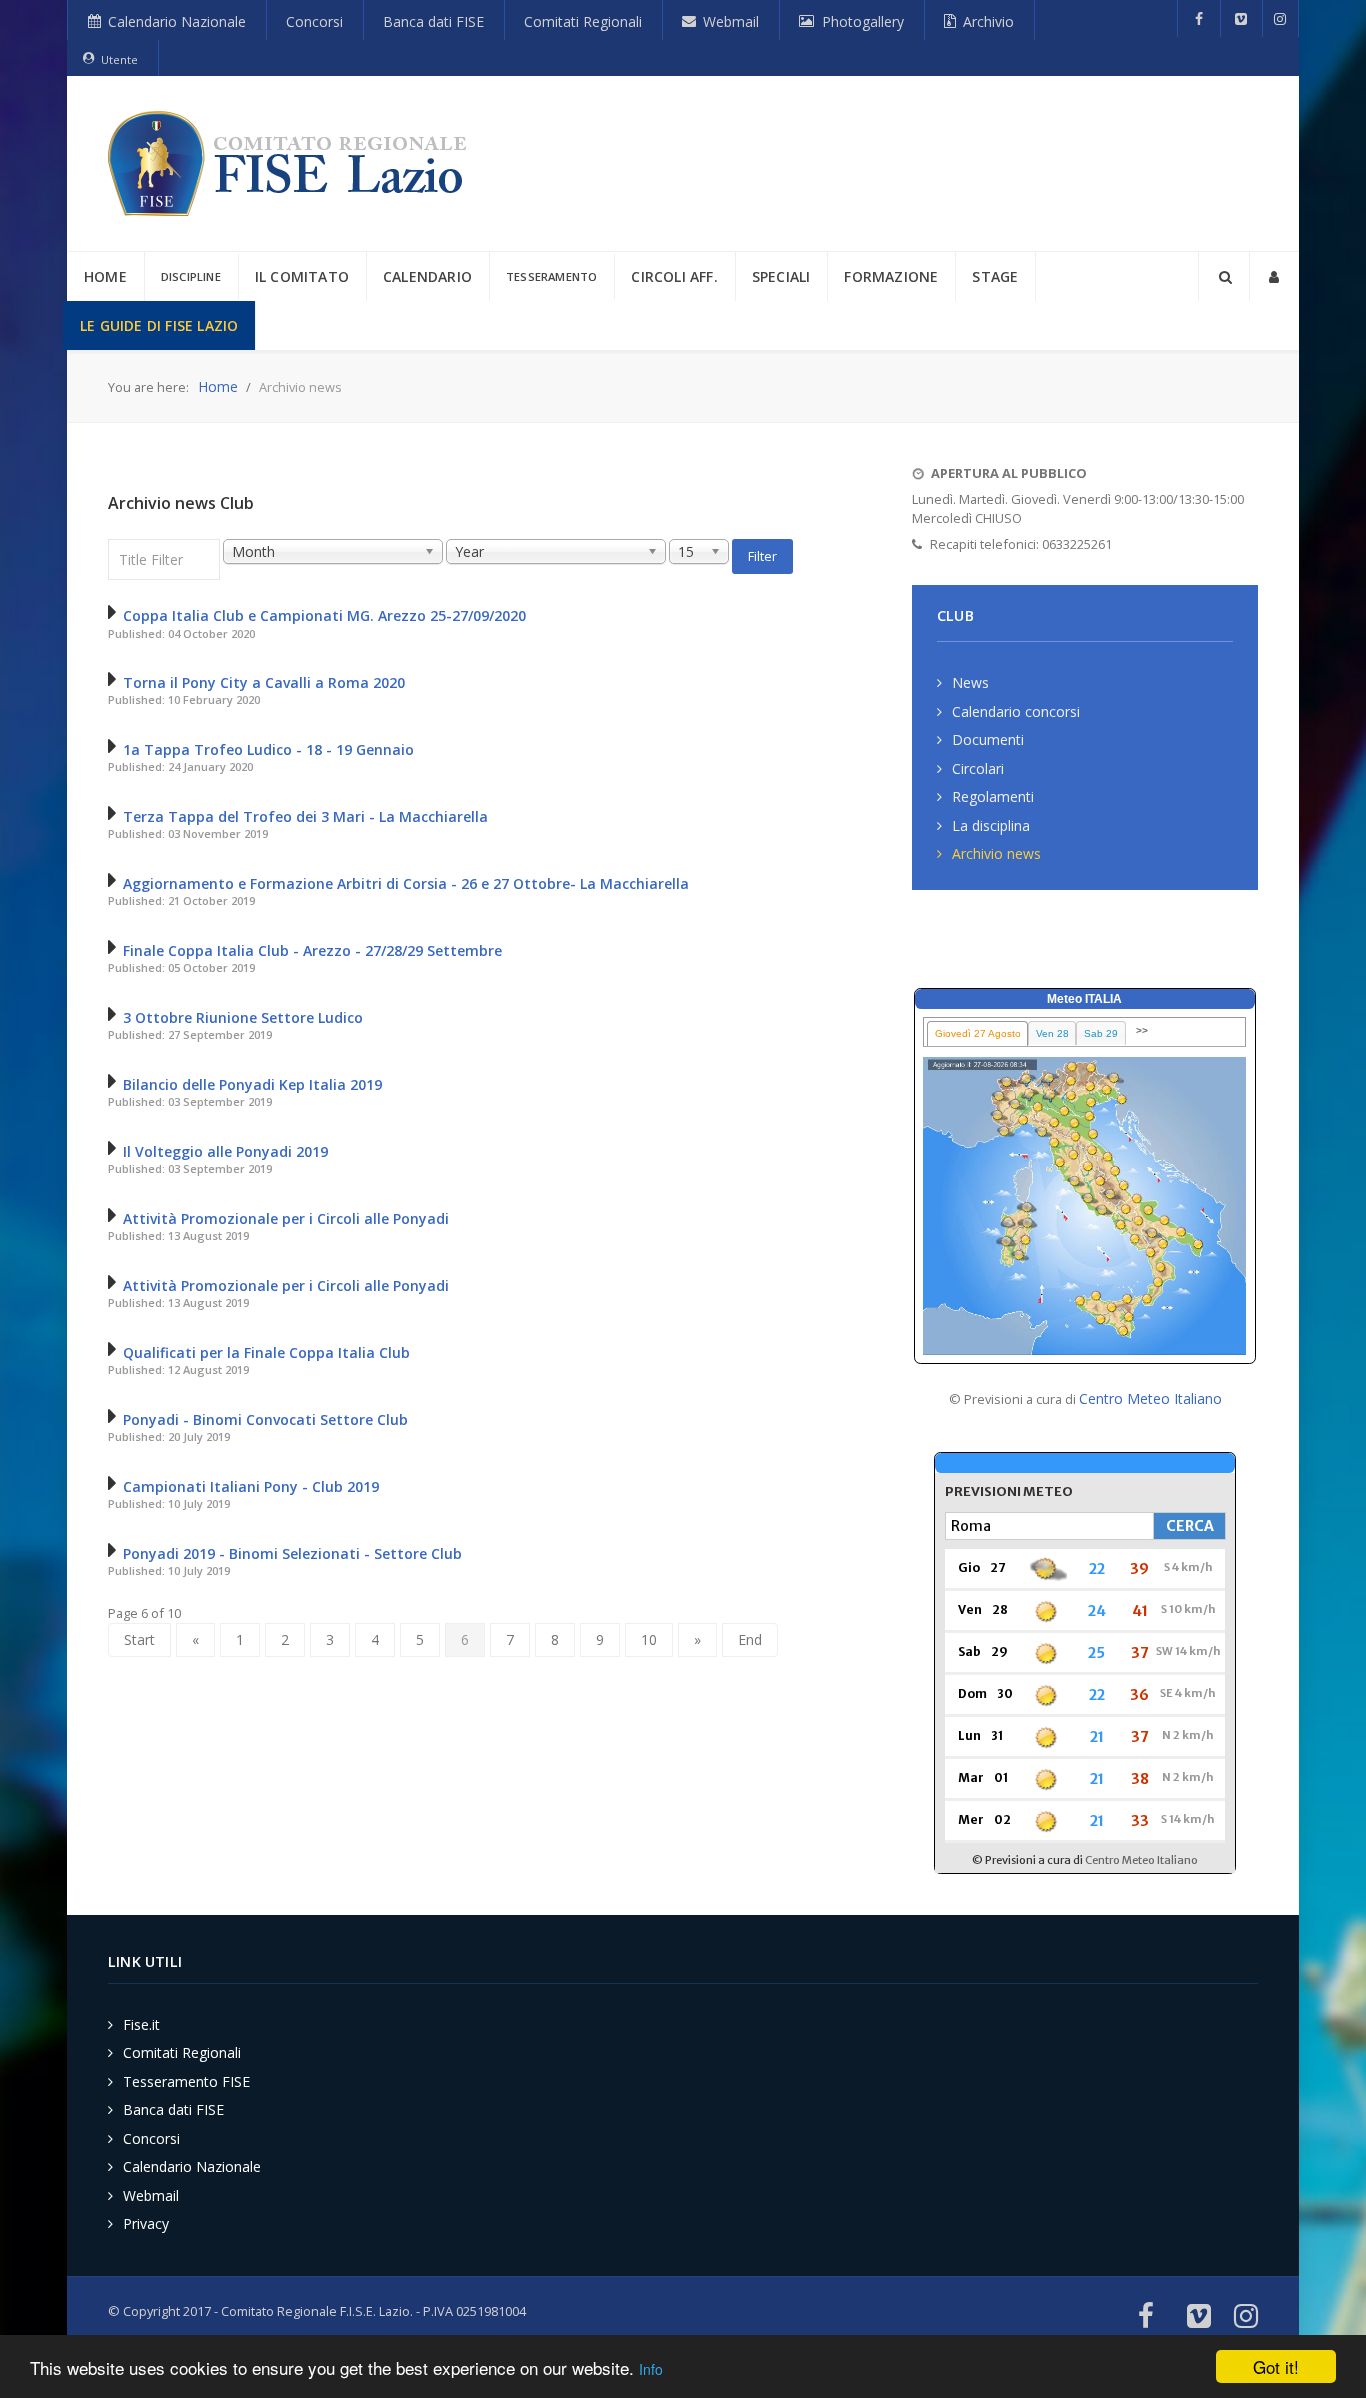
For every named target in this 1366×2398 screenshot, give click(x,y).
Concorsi (151, 2138)
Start (139, 1639)
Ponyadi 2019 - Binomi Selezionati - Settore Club (292, 1553)
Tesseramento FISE (186, 2081)
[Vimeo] (1241, 18)
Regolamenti (993, 796)
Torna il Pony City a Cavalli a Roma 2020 (264, 682)
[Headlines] (291, 163)
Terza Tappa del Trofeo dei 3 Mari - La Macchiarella (305, 816)
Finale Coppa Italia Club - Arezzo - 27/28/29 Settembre (312, 950)
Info (651, 2369)
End (750, 1639)
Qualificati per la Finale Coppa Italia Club (266, 1352)
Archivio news (996, 853)
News (970, 682)
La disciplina (991, 825)
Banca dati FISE (173, 2109)
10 (649, 1639)
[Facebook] (1199, 18)
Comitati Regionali (182, 2052)
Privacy (146, 2223)
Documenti (988, 739)
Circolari (978, 768)
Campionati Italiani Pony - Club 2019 (251, 1486)
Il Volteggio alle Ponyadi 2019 (225, 1151)
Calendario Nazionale (192, 2166)
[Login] (1274, 276)
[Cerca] (1224, 276)
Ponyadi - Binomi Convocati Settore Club (265, 1419)
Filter (762, 556)
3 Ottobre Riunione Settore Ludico (243, 1017)
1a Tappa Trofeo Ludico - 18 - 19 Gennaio (268, 749)
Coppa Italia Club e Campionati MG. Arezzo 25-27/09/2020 (324, 615)
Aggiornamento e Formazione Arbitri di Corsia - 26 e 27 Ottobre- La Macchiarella (406, 883)
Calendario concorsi (1016, 711)
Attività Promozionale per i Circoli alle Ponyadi (286, 1218)
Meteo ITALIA (1084, 999)
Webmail (151, 2195)
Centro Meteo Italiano (1150, 1398)
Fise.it (141, 2024)
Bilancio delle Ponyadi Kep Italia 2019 (252, 1084)
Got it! (1276, 2366)
